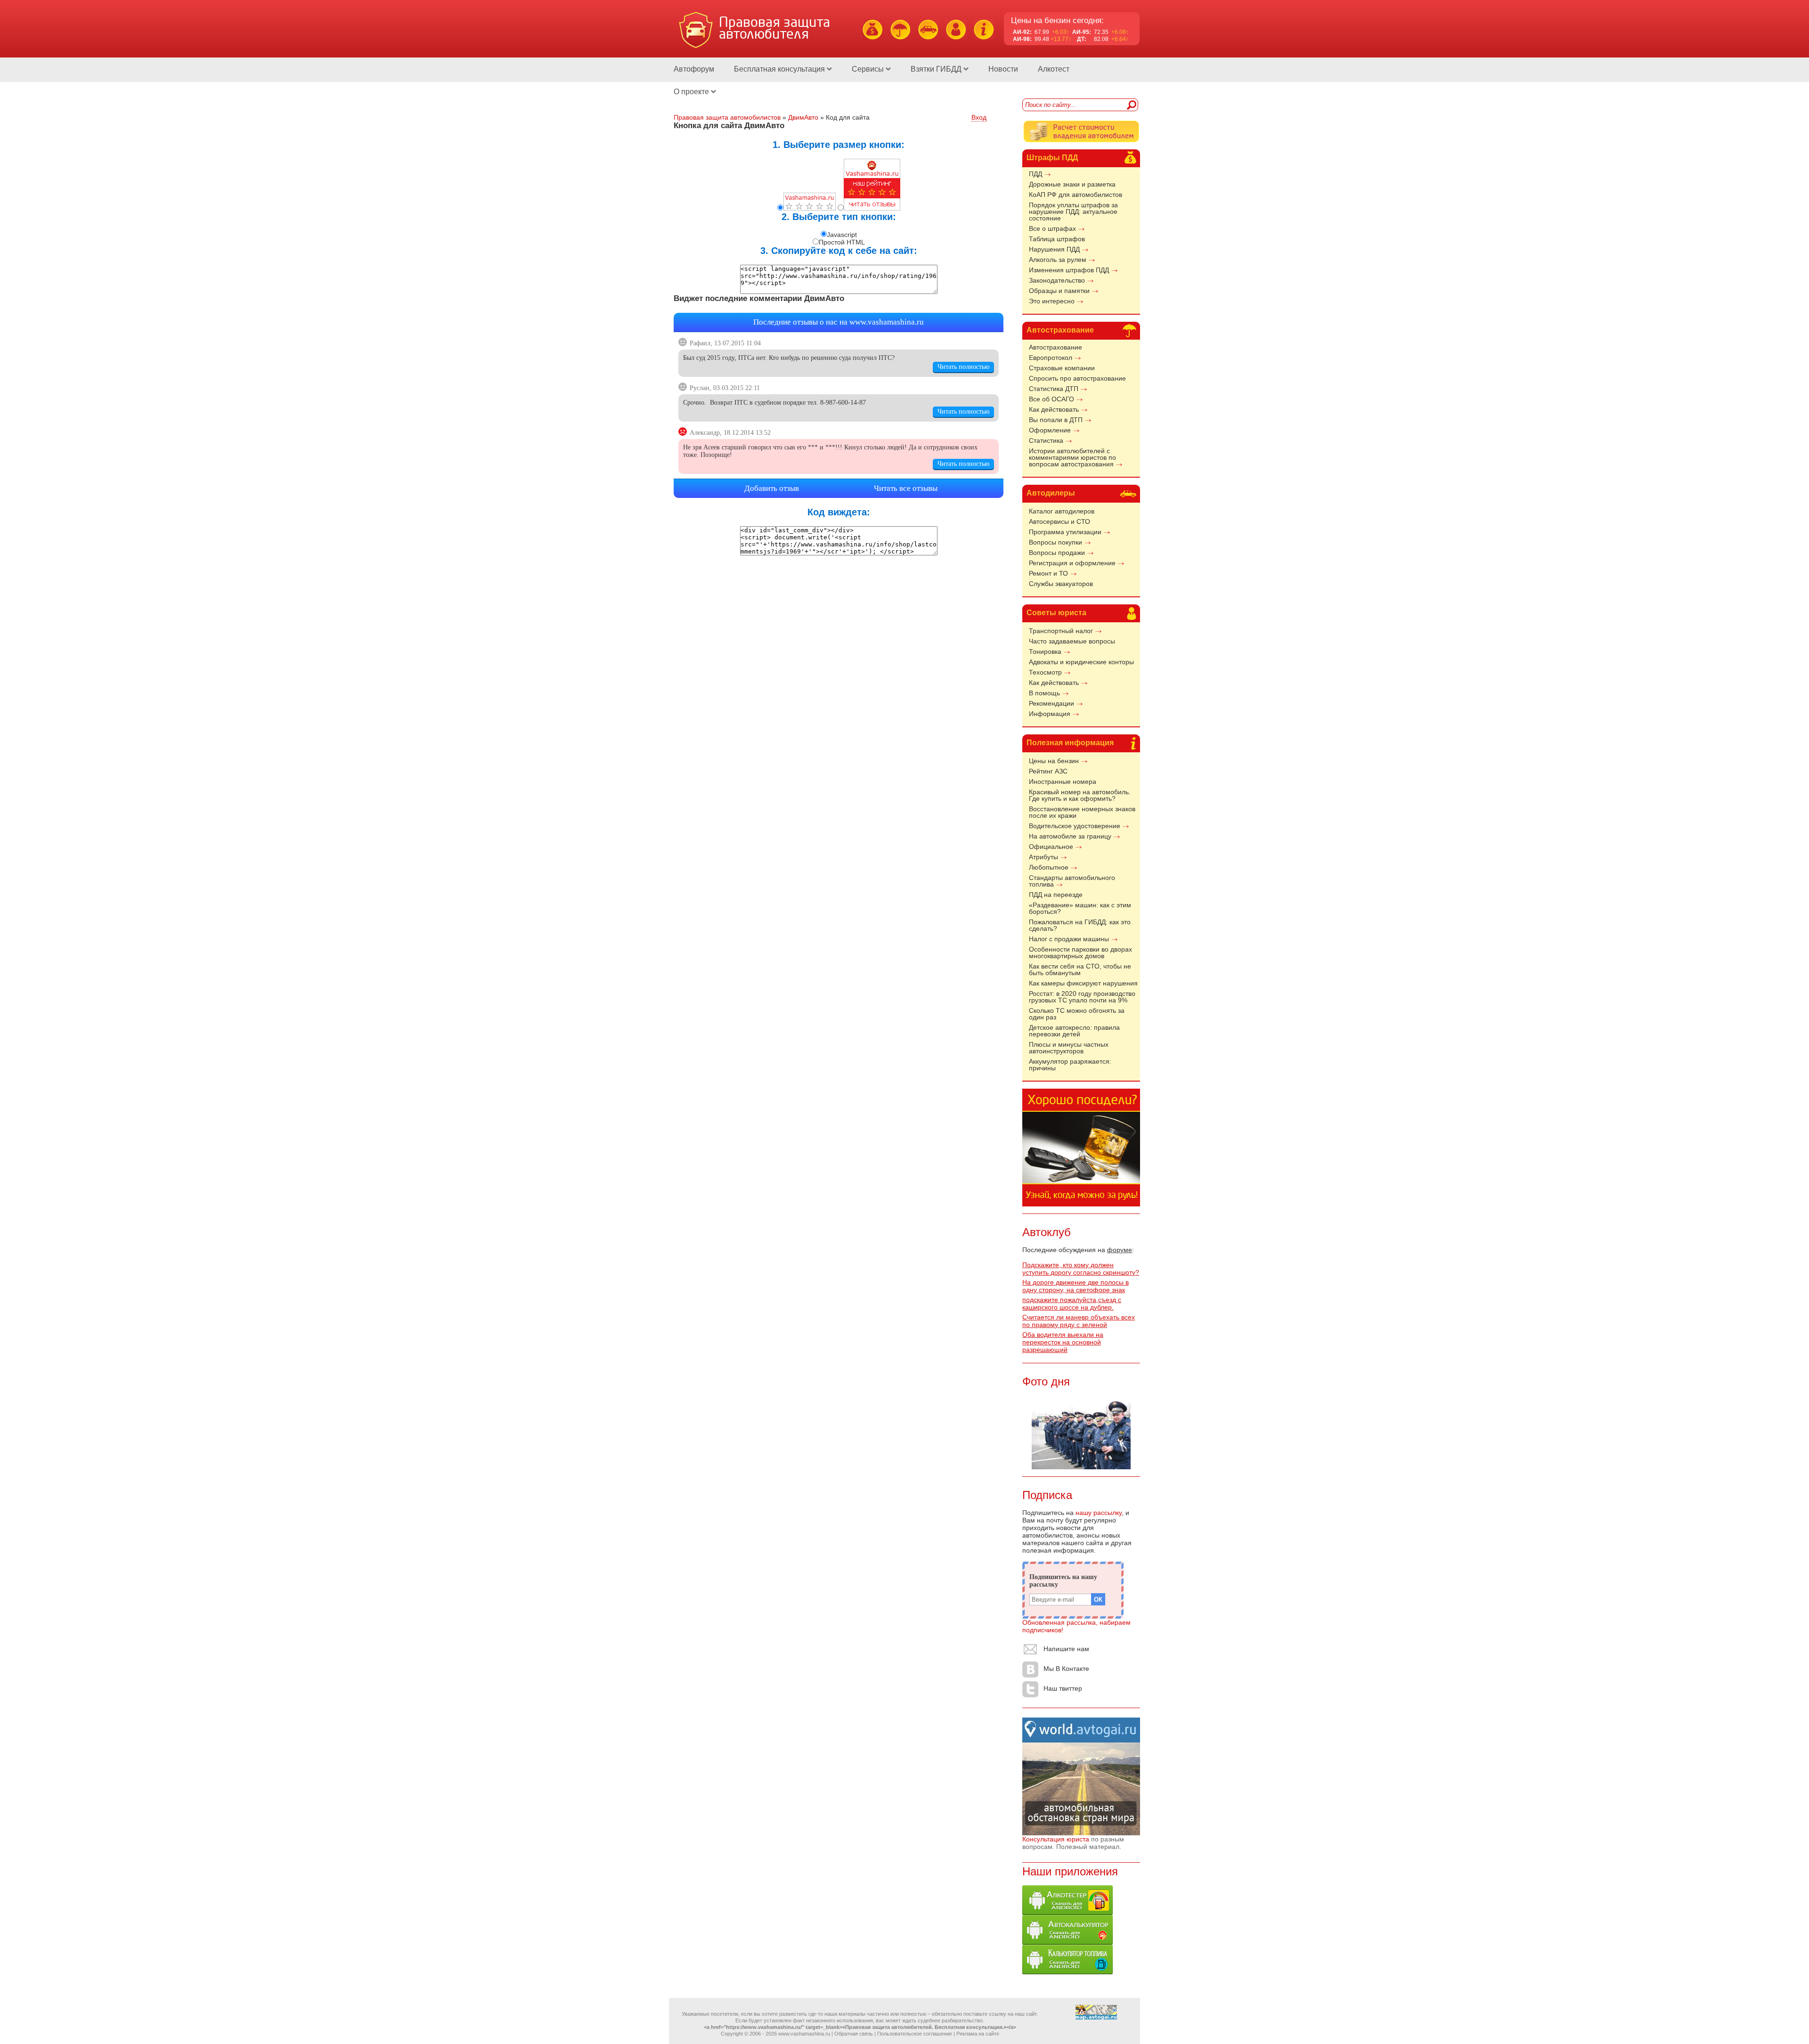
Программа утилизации (1065, 532)
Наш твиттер (1063, 1688)
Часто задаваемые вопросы (1072, 641)
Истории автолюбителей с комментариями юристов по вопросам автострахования (1072, 457)
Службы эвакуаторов (1061, 584)
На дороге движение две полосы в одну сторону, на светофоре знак (1076, 1286)
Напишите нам (1066, 1649)
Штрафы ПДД (1052, 158)
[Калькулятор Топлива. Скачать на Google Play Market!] (1067, 1972)
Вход (979, 117)
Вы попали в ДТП (1056, 420)
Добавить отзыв (772, 488)
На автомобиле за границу (1070, 836)
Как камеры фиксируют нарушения (1083, 983)
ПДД (1035, 174)
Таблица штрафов (1057, 239)
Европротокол (1051, 358)
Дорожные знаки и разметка (1072, 184)
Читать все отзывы (906, 488)
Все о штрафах (1052, 228)
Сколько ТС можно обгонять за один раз (1077, 1014)
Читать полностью (963, 367)
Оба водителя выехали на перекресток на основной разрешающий (1063, 1342)
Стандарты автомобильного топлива (1072, 881)
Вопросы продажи (1057, 553)
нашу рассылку (1099, 1513)
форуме (1120, 1250)
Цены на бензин (1054, 761)
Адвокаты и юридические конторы (1081, 662)
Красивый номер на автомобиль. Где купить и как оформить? (1080, 795)
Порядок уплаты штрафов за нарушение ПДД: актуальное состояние (1073, 212)
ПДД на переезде (1056, 895)
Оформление (1050, 430)
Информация (1050, 714)
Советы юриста (1056, 613)
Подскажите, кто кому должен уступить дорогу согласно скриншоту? (1081, 1269)
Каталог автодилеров (1062, 511)
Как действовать (1054, 409)
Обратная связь (854, 2034)
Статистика (1046, 440)
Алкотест (1054, 69)
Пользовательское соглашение (915, 2034)
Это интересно (1052, 301)
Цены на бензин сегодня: (1057, 20)
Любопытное (1049, 867)
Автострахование (1060, 330)
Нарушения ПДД (1054, 249)
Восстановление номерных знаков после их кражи (1082, 812)
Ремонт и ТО (1048, 573)
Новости (1003, 69)
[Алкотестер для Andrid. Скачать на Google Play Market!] (1067, 1913)
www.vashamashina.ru (887, 322)
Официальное (1051, 847)
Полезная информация (1070, 743)
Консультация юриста (1056, 1839)
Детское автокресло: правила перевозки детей (1074, 1031)
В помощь (1044, 693)
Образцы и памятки (1059, 291)
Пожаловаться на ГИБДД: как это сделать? (1080, 925)
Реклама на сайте (978, 2034)
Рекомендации (1051, 703)
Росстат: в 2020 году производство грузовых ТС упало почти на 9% (1082, 997)
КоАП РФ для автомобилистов (1076, 195)
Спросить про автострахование (1077, 378)
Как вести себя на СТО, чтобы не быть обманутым (1080, 969)
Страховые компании (1062, 368)
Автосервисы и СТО (1059, 521)
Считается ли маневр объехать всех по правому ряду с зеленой (1079, 1321)
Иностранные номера (1063, 782)
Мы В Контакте (1066, 1669)
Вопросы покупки (1055, 542)
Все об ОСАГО (1051, 399)
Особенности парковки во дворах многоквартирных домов (1080, 953)
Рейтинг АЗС (1048, 771)
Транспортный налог (1061, 631)
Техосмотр (1045, 672)
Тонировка (1045, 651)
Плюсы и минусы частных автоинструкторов (1069, 1048)
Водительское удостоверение (1075, 826)
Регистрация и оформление (1072, 563)
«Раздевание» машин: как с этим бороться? (1080, 908)
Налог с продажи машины (1069, 939)
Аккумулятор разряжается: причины (1070, 1065)
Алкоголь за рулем (1058, 260)
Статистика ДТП (1054, 389)
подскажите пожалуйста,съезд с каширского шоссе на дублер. (1072, 1303)
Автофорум (694, 69)
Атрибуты (1043, 857)
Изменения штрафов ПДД (1069, 270)
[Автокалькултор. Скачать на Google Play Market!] (1067, 1942)
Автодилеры (1051, 493)
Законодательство (1057, 280)
